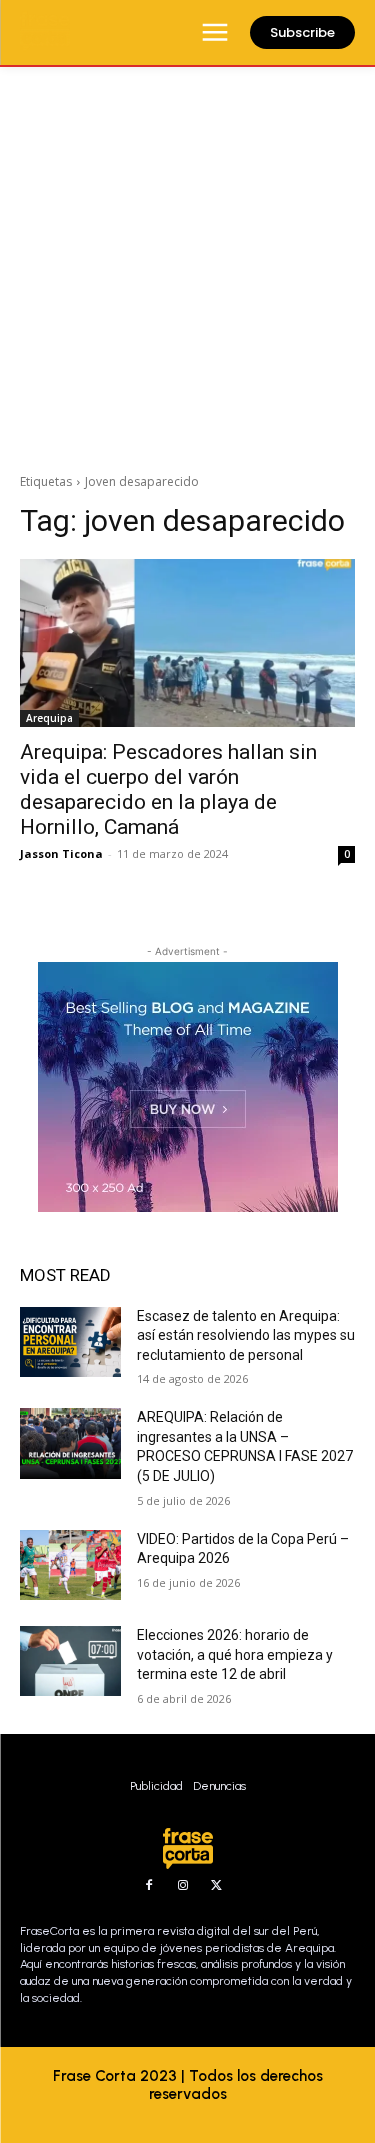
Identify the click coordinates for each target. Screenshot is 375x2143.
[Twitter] (217, 1886)
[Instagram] (183, 1886)
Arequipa (49, 718)
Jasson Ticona (61, 853)
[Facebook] (149, 1886)
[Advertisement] (187, 264)
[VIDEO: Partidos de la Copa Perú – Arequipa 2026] (70, 1565)
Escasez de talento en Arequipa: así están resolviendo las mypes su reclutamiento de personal (246, 1335)
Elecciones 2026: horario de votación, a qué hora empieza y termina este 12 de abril (235, 1654)
